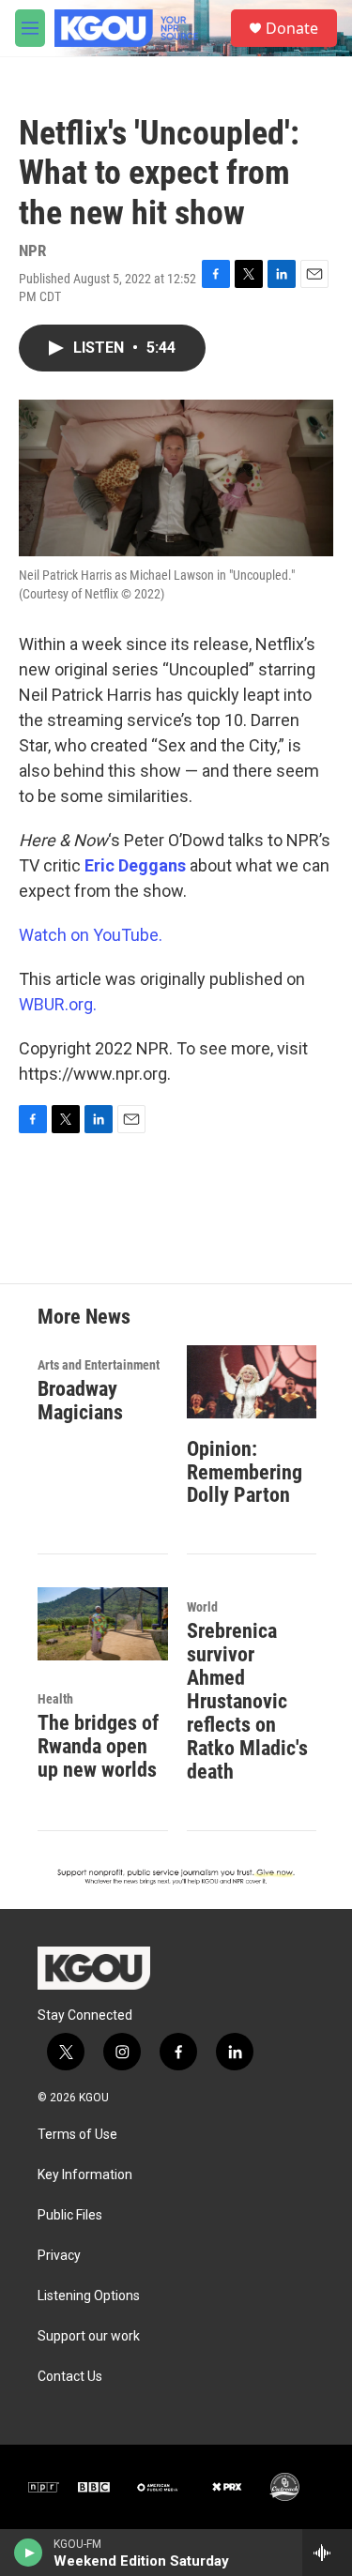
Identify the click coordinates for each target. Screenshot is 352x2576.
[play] (29, 2553)
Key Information (85, 2175)
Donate (292, 28)
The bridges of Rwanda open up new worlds (98, 1746)
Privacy (59, 2256)
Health (55, 1699)
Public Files (70, 2215)
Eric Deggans (135, 865)
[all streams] (327, 2553)
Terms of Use (77, 2135)
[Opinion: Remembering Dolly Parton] (252, 1381)
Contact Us (70, 2377)
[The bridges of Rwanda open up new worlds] (103, 1623)
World (202, 1607)
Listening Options (89, 2296)
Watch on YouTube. (91, 935)
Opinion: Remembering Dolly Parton (245, 1472)
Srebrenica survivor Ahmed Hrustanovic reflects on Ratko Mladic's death (247, 1701)
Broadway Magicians (80, 1401)
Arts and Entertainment (99, 1365)
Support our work (89, 2336)
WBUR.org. (58, 1004)
